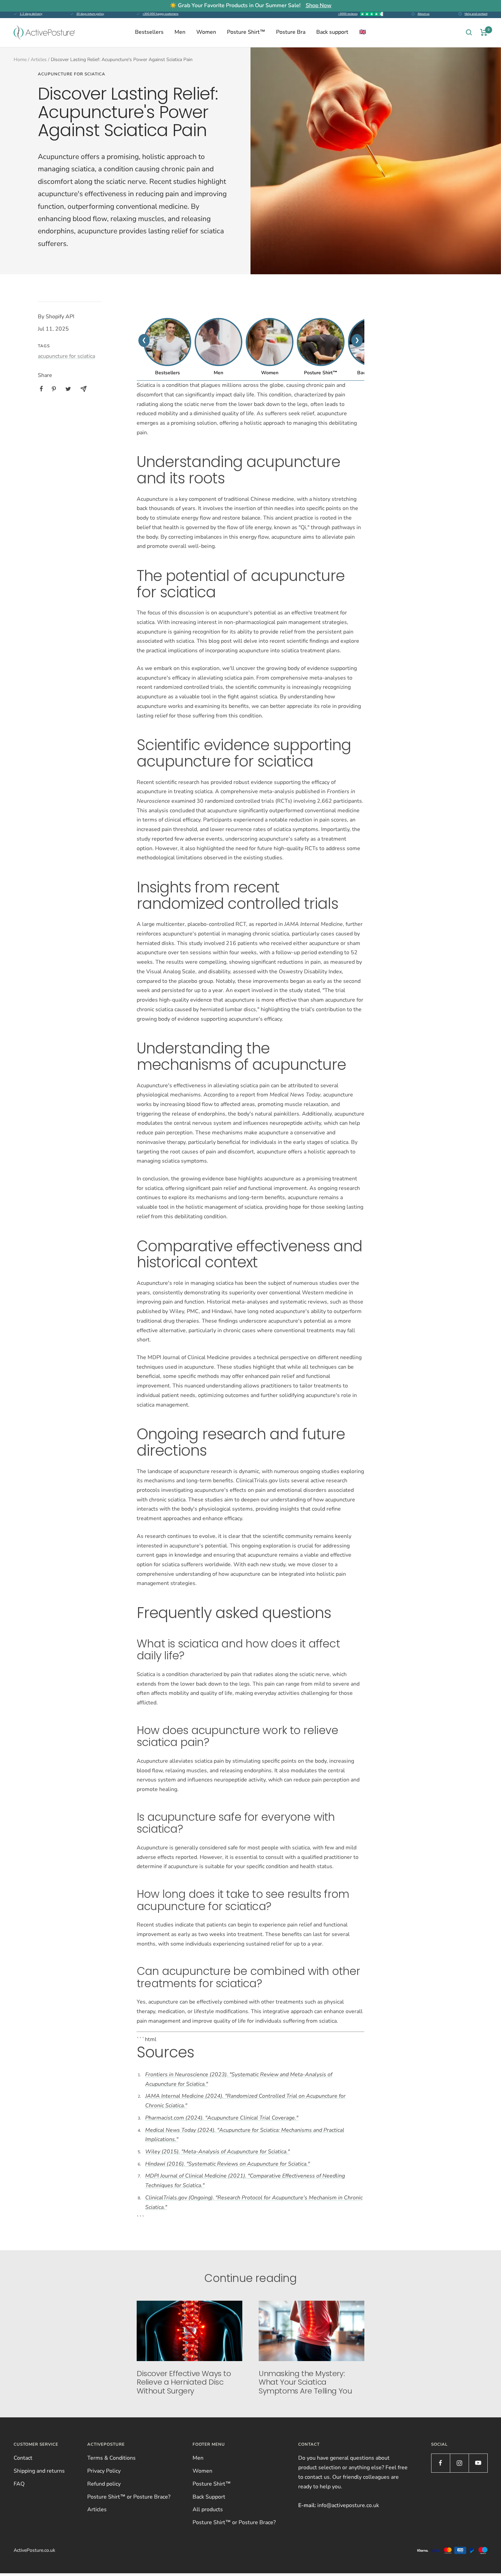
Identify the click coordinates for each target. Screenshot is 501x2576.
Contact (23, 2458)
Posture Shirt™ (246, 32)
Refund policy (104, 2484)
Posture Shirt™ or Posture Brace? (129, 2497)
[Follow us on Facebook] (441, 2463)
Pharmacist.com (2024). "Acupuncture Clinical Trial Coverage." (222, 2118)
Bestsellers (149, 32)
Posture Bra (291, 32)
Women (206, 32)
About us (423, 14)
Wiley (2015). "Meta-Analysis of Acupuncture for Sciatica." (217, 2152)
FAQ (19, 2484)
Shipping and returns (39, 2471)
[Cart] (484, 32)
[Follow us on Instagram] (459, 2463)
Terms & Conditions (111, 2458)
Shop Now (319, 5)
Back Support (209, 2497)
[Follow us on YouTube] (478, 2463)
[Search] (469, 32)
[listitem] (41, 389)
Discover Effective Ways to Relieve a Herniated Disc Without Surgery (184, 2382)
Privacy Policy (104, 2471)
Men (180, 32)
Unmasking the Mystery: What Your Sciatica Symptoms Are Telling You (305, 2382)
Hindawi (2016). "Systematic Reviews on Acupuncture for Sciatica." (227, 2164)
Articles (39, 60)
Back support (332, 32)
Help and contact (476, 14)
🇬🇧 (363, 32)
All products (208, 2509)
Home (20, 60)
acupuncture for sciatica (72, 74)
